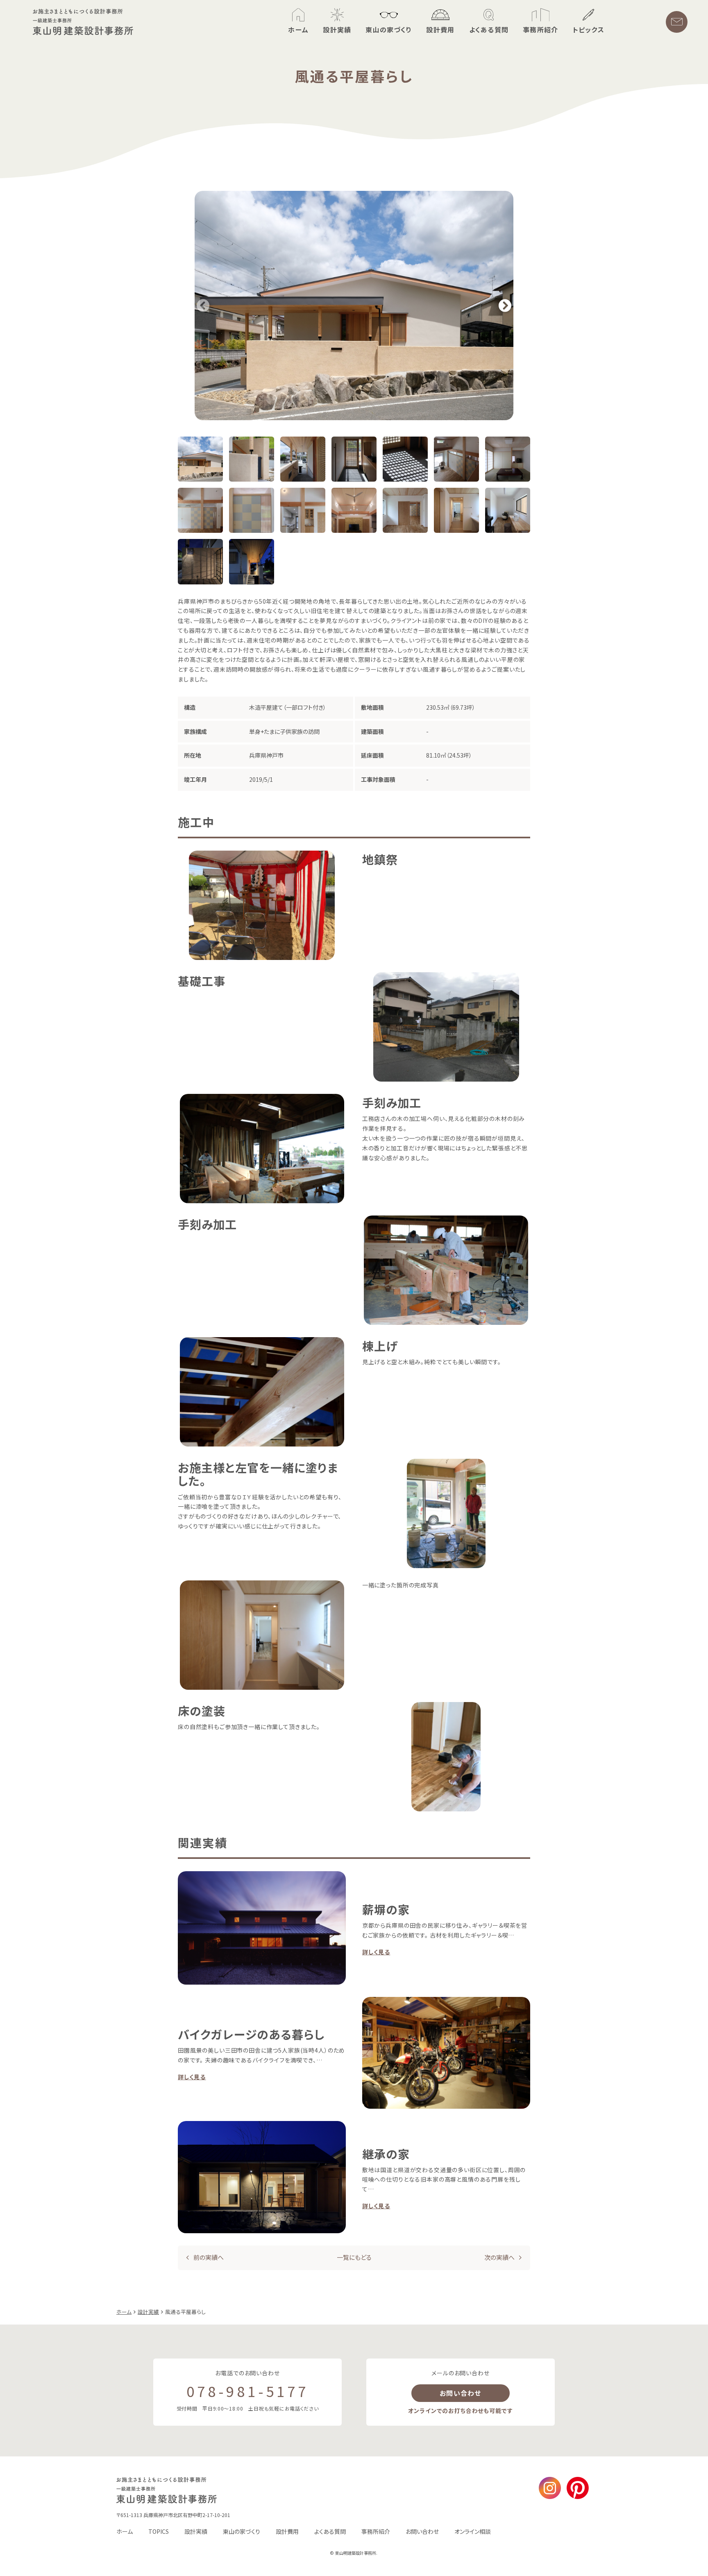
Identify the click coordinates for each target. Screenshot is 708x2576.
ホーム (125, 2531)
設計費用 (287, 2531)
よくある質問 (330, 2531)
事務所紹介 (376, 2531)
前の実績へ (209, 2258)
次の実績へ (499, 2258)
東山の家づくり (242, 2531)
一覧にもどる (354, 2258)
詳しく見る (376, 1952)
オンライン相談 (473, 2531)
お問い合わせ (461, 2393)
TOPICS (159, 2531)
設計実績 (196, 2531)
